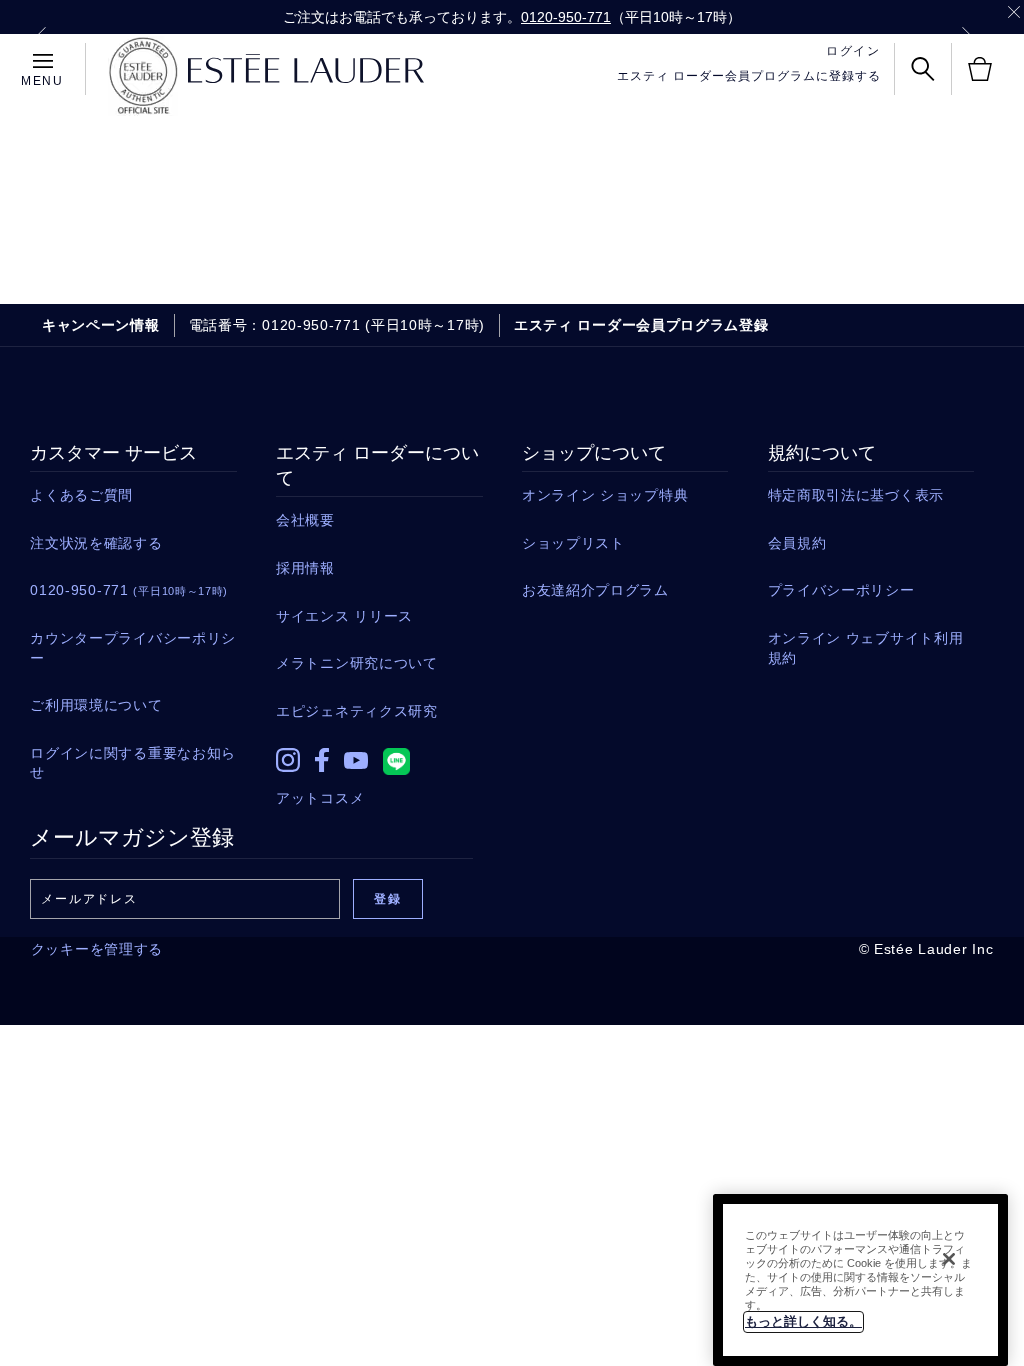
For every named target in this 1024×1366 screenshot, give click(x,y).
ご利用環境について (96, 705)
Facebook (322, 760)
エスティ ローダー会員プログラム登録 (641, 325)
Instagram (288, 760)
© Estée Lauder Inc (926, 949)
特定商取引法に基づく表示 (856, 495)
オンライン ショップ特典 (605, 495)
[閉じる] (949, 1259)
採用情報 (305, 568)
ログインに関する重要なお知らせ (133, 763)
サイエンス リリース (344, 616)
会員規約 (797, 543)
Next (967, 36)
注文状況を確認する (96, 543)
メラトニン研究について (357, 663)
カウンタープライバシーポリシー (133, 648)
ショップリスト (573, 543)
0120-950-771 (566, 17)
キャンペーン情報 (101, 325)
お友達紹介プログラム (595, 590)
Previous (41, 36)
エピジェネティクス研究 (357, 711)
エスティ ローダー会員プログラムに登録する (749, 76)
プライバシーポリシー (841, 590)
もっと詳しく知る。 (803, 1321)
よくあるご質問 (81, 495)
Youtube (356, 760)
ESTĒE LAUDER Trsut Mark (143, 76)
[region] (860, 1280)
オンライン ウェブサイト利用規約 (866, 648)
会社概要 (305, 520)
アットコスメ (320, 798)
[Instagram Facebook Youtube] (379, 755)
